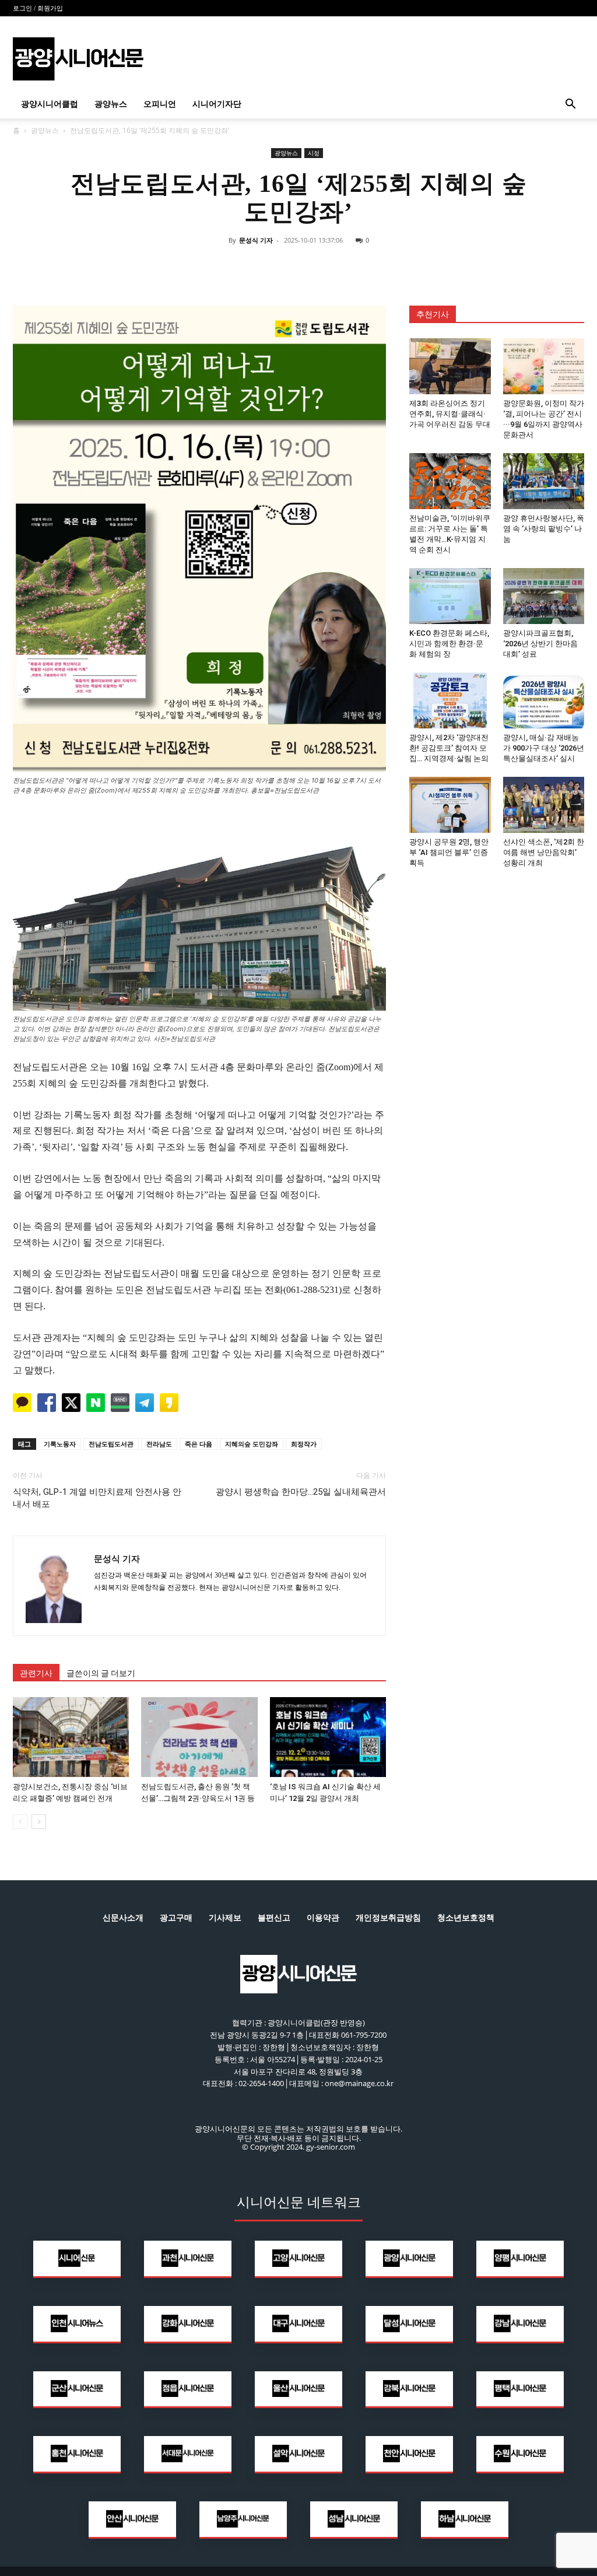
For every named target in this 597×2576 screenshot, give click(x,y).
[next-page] (39, 1822)
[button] (570, 105)
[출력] (379, 267)
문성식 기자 (256, 240)
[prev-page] (20, 1822)
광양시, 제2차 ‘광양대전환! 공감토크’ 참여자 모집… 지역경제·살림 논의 (449, 748)
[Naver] (218, 267)
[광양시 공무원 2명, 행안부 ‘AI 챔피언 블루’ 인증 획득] (450, 805)
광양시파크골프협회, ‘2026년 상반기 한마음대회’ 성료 (540, 644)
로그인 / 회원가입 (38, 8)
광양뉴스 (111, 104)
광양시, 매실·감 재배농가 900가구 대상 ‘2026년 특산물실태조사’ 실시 (544, 748)
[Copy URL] (352, 267)
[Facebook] (245, 267)
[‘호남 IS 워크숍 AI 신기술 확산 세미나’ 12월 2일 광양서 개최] (328, 1737)
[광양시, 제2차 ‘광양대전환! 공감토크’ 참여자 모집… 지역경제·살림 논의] (450, 700)
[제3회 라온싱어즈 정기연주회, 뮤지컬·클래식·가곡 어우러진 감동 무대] (450, 366)
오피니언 (160, 104)
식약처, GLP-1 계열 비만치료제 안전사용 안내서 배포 (97, 1498)
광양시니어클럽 (50, 104)
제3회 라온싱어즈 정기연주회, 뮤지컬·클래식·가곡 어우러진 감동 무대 (450, 414)
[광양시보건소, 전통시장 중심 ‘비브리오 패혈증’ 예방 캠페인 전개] (71, 1737)
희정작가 (304, 1444)
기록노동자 (60, 1444)
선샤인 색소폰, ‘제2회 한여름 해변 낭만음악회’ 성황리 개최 (544, 852)
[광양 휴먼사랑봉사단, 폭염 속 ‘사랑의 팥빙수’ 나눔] (544, 481)
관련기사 (36, 1673)
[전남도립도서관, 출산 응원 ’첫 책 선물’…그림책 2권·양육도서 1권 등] (199, 1737)
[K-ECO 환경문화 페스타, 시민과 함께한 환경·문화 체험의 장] (450, 596)
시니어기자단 (217, 104)
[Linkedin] (298, 267)
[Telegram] (325, 267)
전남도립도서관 (111, 1444)
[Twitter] (272, 267)
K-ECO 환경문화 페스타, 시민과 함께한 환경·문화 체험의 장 (449, 644)
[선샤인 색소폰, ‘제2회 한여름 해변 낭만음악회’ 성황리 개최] (544, 805)
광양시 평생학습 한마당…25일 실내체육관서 (301, 1492)
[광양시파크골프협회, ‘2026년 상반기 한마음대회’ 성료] (544, 596)
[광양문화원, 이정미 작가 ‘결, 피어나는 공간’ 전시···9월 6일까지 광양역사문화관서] (544, 366)
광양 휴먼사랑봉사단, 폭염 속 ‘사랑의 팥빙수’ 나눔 (544, 529)
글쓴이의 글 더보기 (101, 1673)
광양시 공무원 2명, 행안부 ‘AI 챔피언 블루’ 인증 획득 (449, 852)
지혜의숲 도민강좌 (252, 1444)
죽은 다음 (199, 1444)
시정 (314, 153)
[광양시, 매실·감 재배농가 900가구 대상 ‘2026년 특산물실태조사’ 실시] (544, 700)
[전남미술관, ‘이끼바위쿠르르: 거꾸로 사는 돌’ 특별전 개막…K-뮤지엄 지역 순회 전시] (450, 481)
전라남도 (159, 1444)
